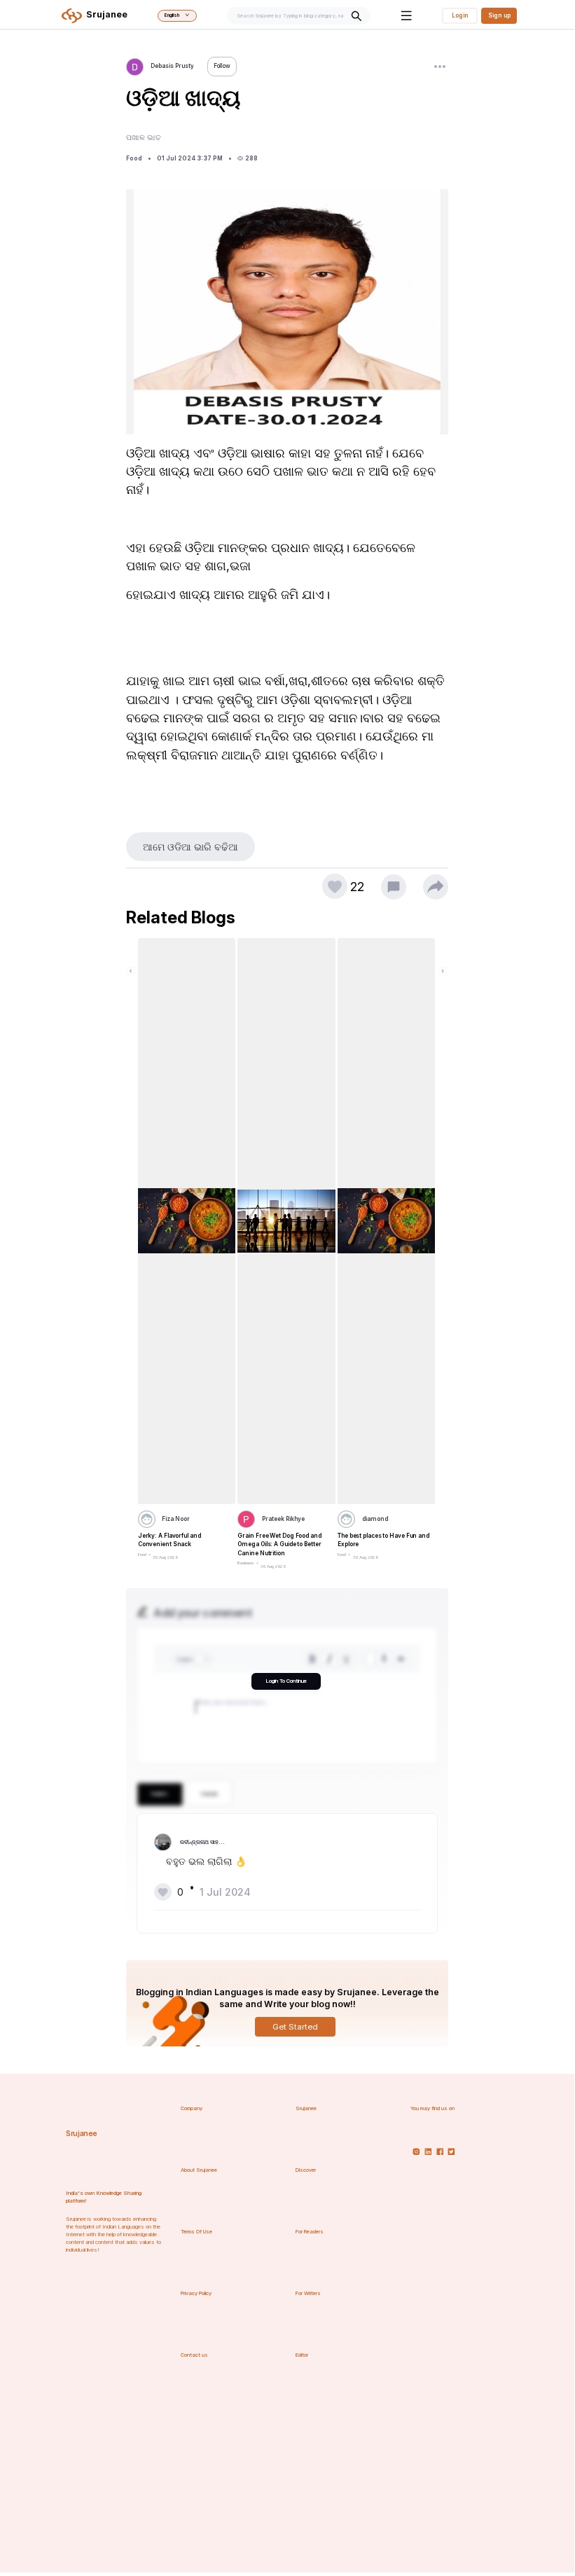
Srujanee (82, 2134)
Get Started (295, 2027)
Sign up (499, 15)
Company (192, 2108)
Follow (222, 66)
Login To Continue (286, 1681)
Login (460, 15)
